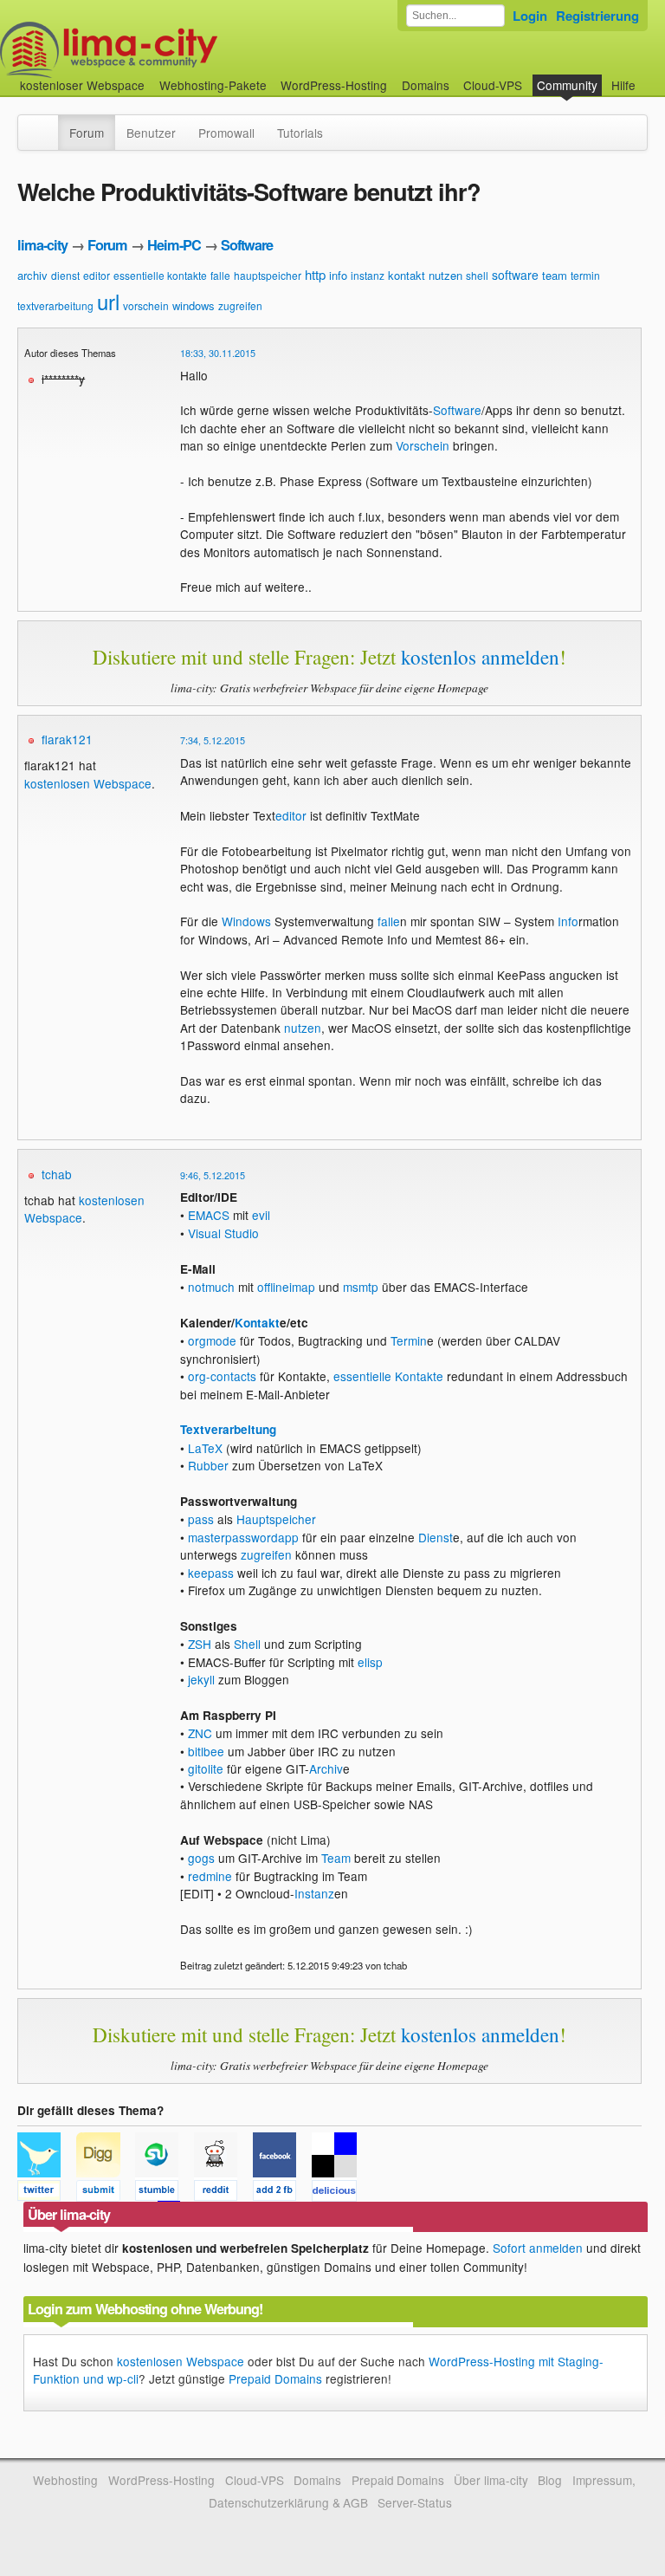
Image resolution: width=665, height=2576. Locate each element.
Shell (247, 1644)
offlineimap (286, 1287)
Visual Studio (223, 1233)
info (338, 275)
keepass (211, 1573)
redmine (210, 1876)
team (555, 275)
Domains (426, 85)
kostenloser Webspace (82, 85)
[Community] (47, 124)
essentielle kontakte (160, 275)
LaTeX (205, 1448)
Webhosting (65, 2480)
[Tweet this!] (47, 2193)
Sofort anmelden (538, 2248)
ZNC (200, 1733)
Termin (409, 1340)
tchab (57, 1174)
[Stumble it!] (165, 2193)
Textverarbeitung (228, 1429)
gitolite (206, 1768)
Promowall (226, 133)
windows (194, 305)
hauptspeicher (268, 275)
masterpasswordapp (243, 1537)
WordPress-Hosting (334, 85)
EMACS (209, 1215)
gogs (201, 1858)
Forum (87, 133)
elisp (370, 1662)
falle (220, 275)
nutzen (445, 275)
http (315, 274)
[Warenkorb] (649, 77)
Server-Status (415, 2502)
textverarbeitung (55, 305)
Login (530, 16)
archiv (32, 275)
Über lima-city (491, 2480)
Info (568, 921)
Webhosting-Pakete (213, 85)
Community (567, 85)
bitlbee (206, 1751)
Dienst (436, 1537)
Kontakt (257, 1323)
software (515, 275)
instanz (368, 275)
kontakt (407, 275)
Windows (246, 921)
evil (261, 1215)
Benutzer (151, 133)
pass (201, 1519)
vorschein (146, 305)
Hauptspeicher (276, 1519)
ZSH (200, 1644)
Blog (550, 2480)
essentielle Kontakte (388, 1376)
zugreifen (240, 305)
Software (247, 245)
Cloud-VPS (493, 85)
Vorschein (423, 445)
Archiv (326, 1768)
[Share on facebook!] (282, 2193)
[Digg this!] (106, 2193)
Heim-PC (174, 245)
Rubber (208, 1465)
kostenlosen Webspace (88, 783)
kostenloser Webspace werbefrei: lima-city (173, 50)
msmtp (361, 1287)
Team (336, 1858)
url (108, 301)
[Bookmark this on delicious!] (339, 2193)
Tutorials (300, 133)
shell (477, 275)
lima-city (42, 245)
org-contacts (222, 1376)
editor (97, 275)
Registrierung (597, 16)
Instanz (314, 1893)
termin (585, 275)
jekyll (201, 1679)
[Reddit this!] (223, 2193)
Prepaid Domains (275, 2378)
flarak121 (67, 739)
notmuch (211, 1287)
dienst (65, 275)
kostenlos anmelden (480, 657)
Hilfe (623, 85)
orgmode (212, 1340)
